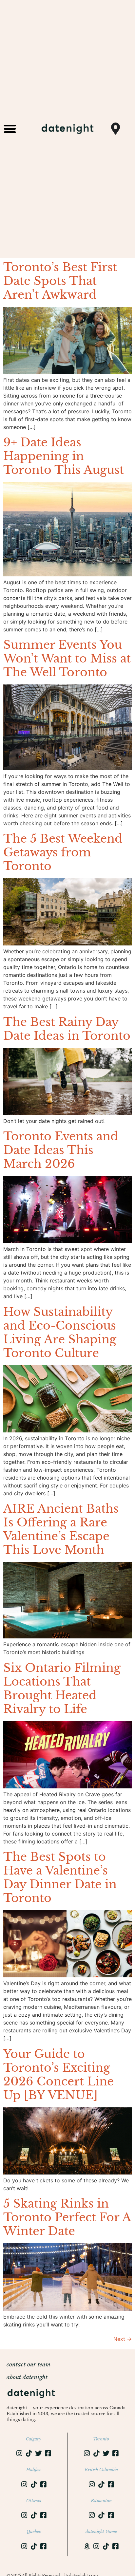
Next (123, 2339)
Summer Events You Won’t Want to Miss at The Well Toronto (67, 658)
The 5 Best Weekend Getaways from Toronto (63, 852)
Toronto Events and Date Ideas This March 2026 (61, 1150)
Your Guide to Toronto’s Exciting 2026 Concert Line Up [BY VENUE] (58, 2074)
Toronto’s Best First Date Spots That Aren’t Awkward (60, 281)
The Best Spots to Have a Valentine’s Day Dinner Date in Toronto (60, 1877)
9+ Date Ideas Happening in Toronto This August (64, 456)
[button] (10, 129)
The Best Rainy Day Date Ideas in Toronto (67, 1029)
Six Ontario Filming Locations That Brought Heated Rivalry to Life (62, 1688)
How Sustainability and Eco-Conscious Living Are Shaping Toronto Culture (60, 1332)
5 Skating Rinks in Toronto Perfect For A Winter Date (67, 2217)
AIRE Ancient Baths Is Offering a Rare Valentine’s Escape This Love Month (61, 1529)
